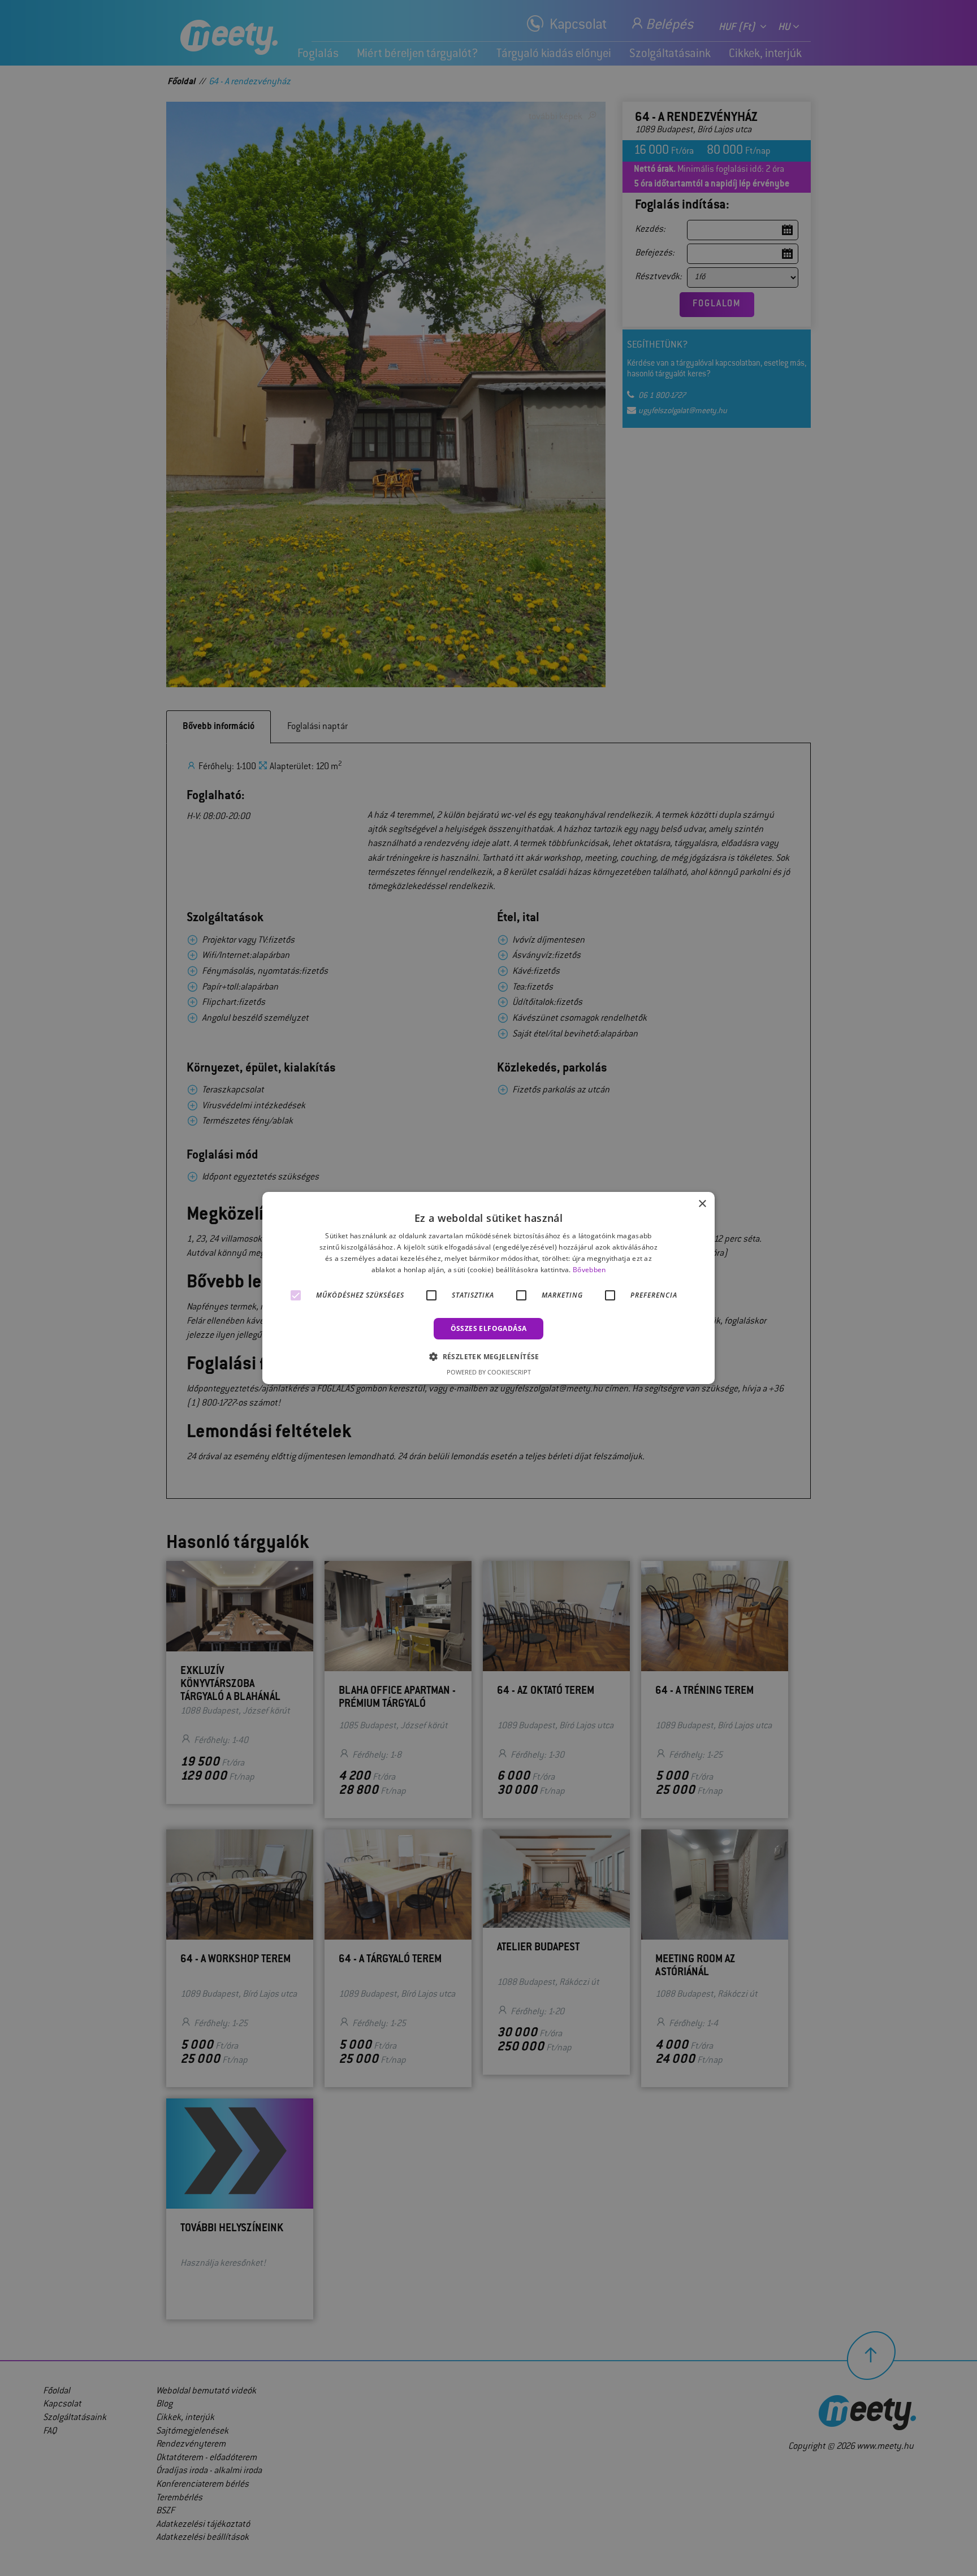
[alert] (488, 1288)
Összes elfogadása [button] (489, 1328)
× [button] (702, 1204)
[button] (488, 1356)
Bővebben (589, 1270)
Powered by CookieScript (489, 1372)
